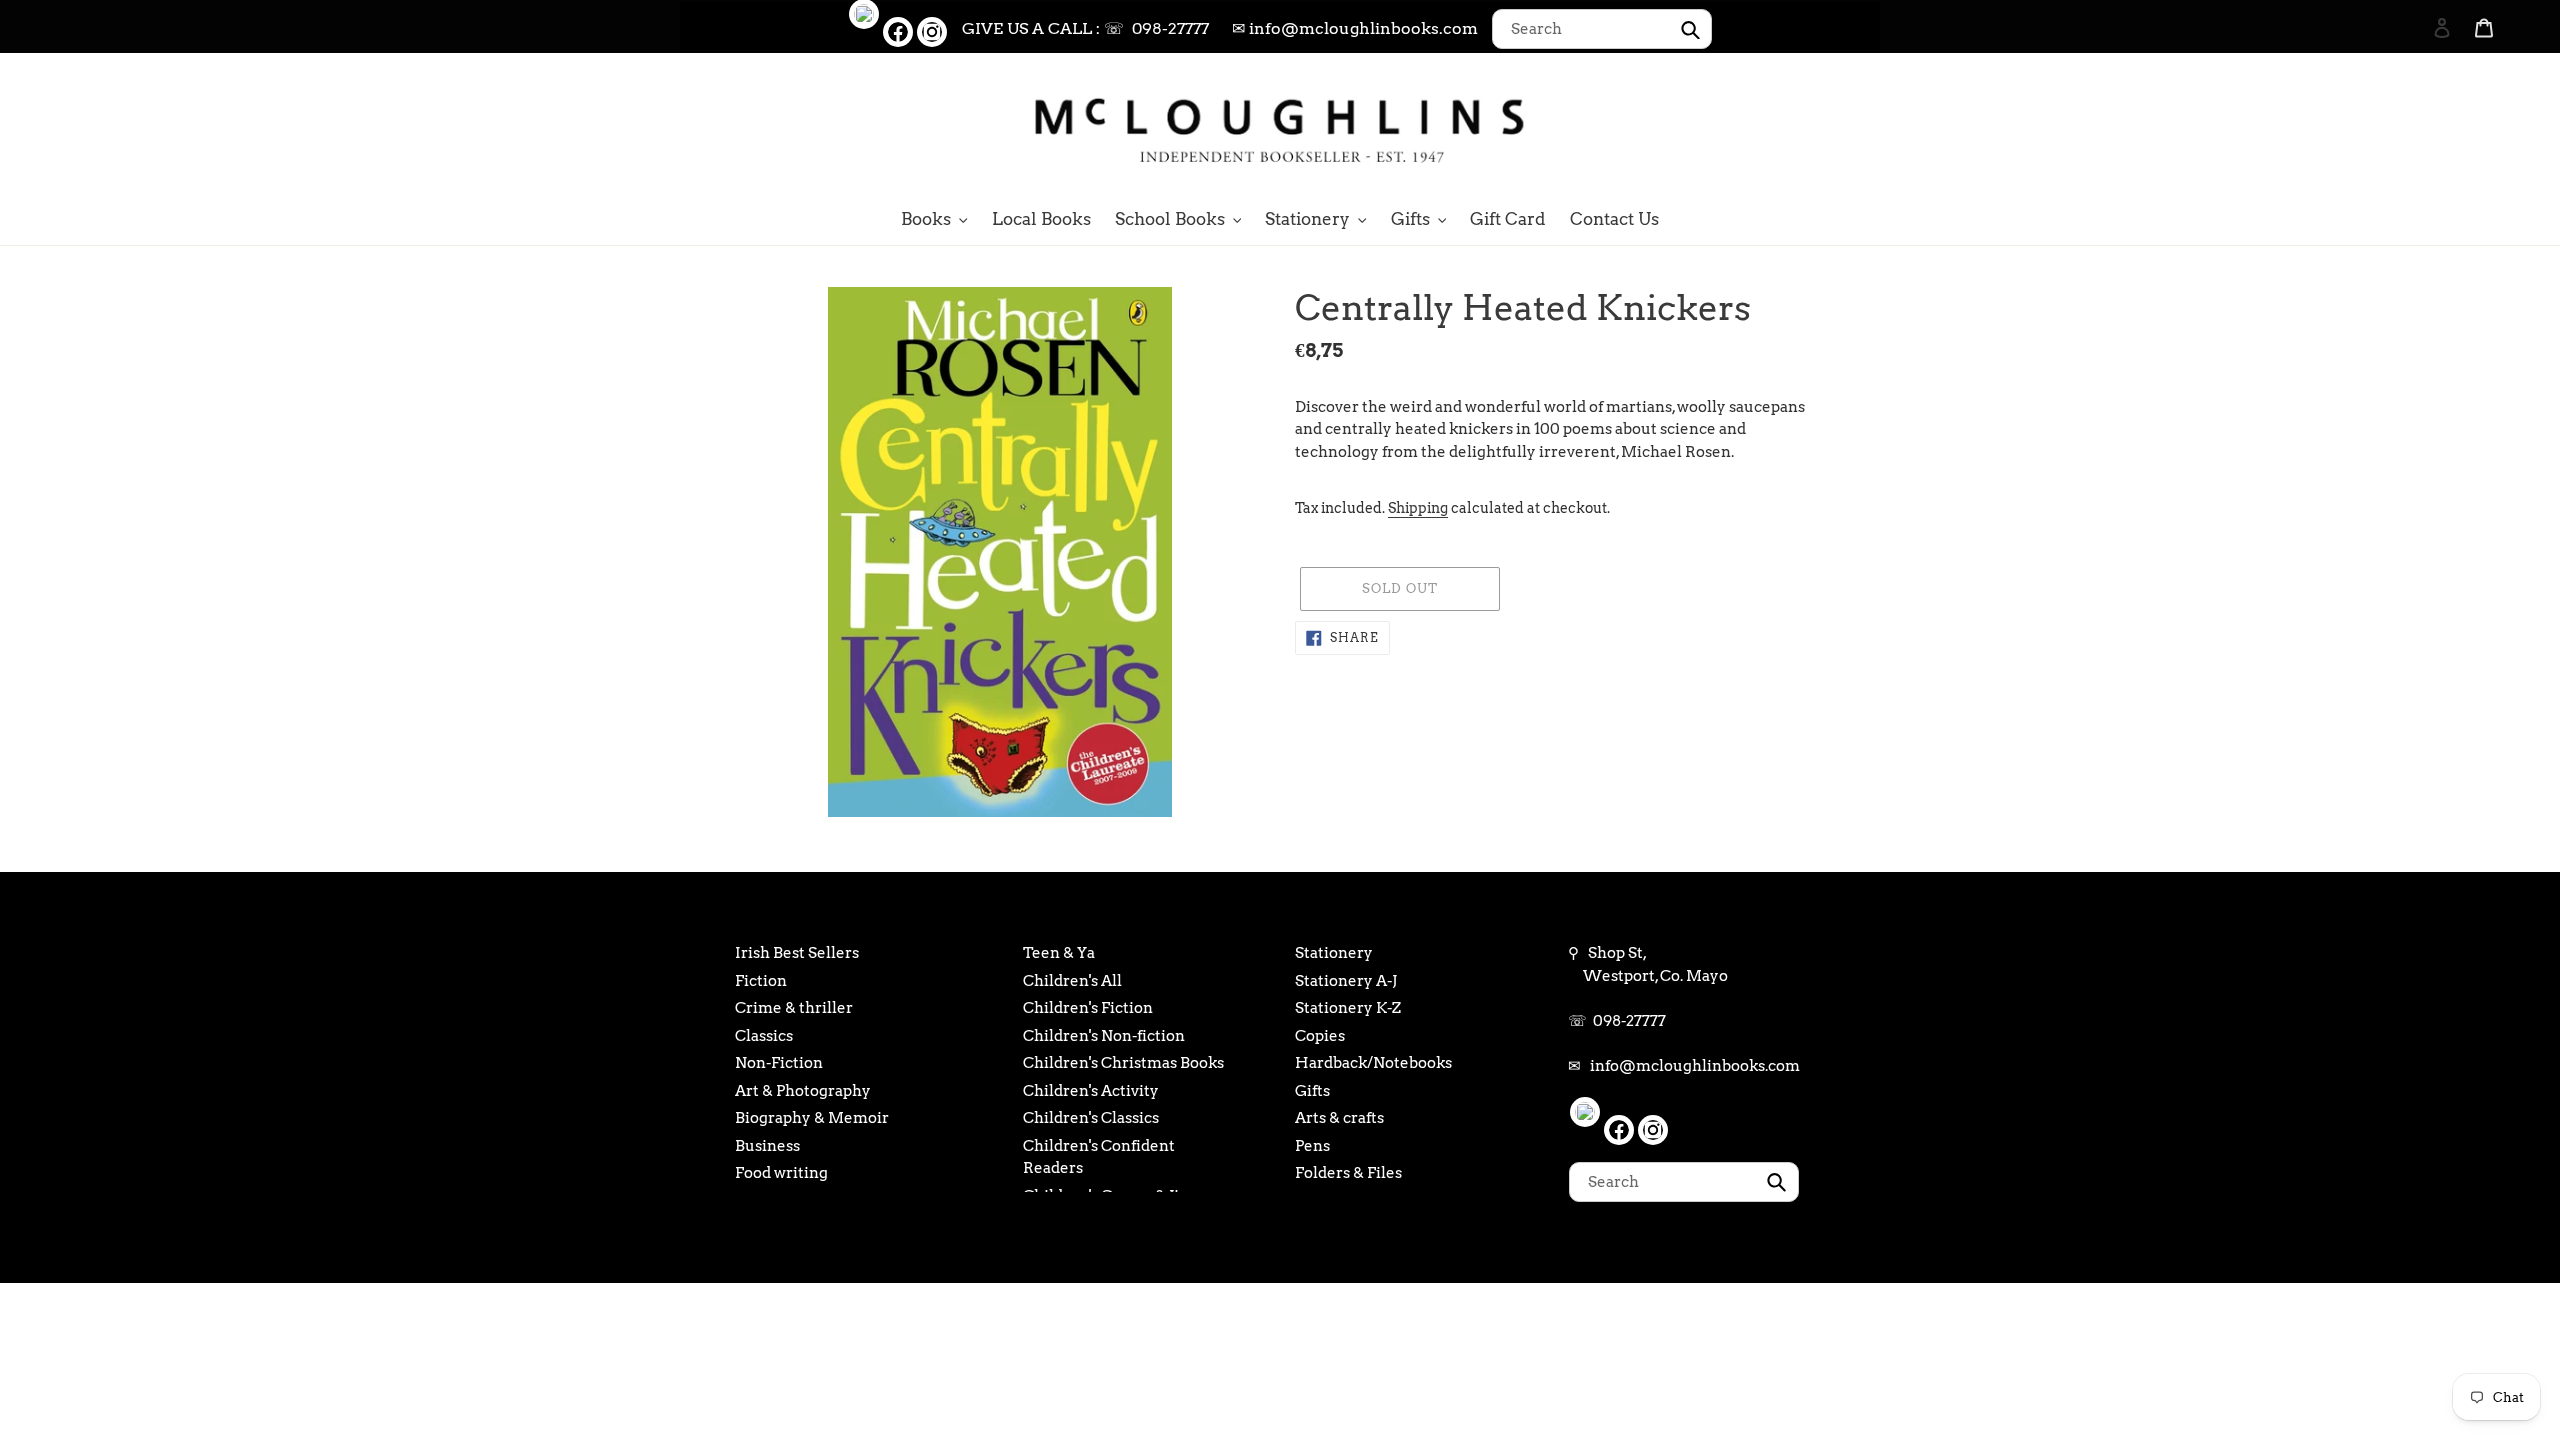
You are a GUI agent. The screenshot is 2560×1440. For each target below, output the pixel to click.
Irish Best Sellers (797, 953)
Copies (1320, 1036)
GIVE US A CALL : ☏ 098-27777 (1085, 28)
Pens (1312, 1146)
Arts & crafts (1339, 1118)
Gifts (1312, 1091)
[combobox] (1602, 29)
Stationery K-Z (1348, 1008)
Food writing (781, 1173)
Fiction (761, 981)
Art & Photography (803, 1091)
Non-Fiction (779, 1063)
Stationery (1334, 953)
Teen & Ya (1059, 953)
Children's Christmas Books (1123, 1063)
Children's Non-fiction (1104, 1036)
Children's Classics (1091, 1118)
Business (767, 1146)
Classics (764, 1036)
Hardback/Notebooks (1373, 1063)
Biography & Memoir (812, 1118)
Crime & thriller (794, 1008)
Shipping (1418, 508)
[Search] (2415, 127)
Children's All (1072, 981)
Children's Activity (1091, 1091)
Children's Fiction (1088, 1008)
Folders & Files (1348, 1173)
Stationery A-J (1346, 981)
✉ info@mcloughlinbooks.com (1355, 28)
